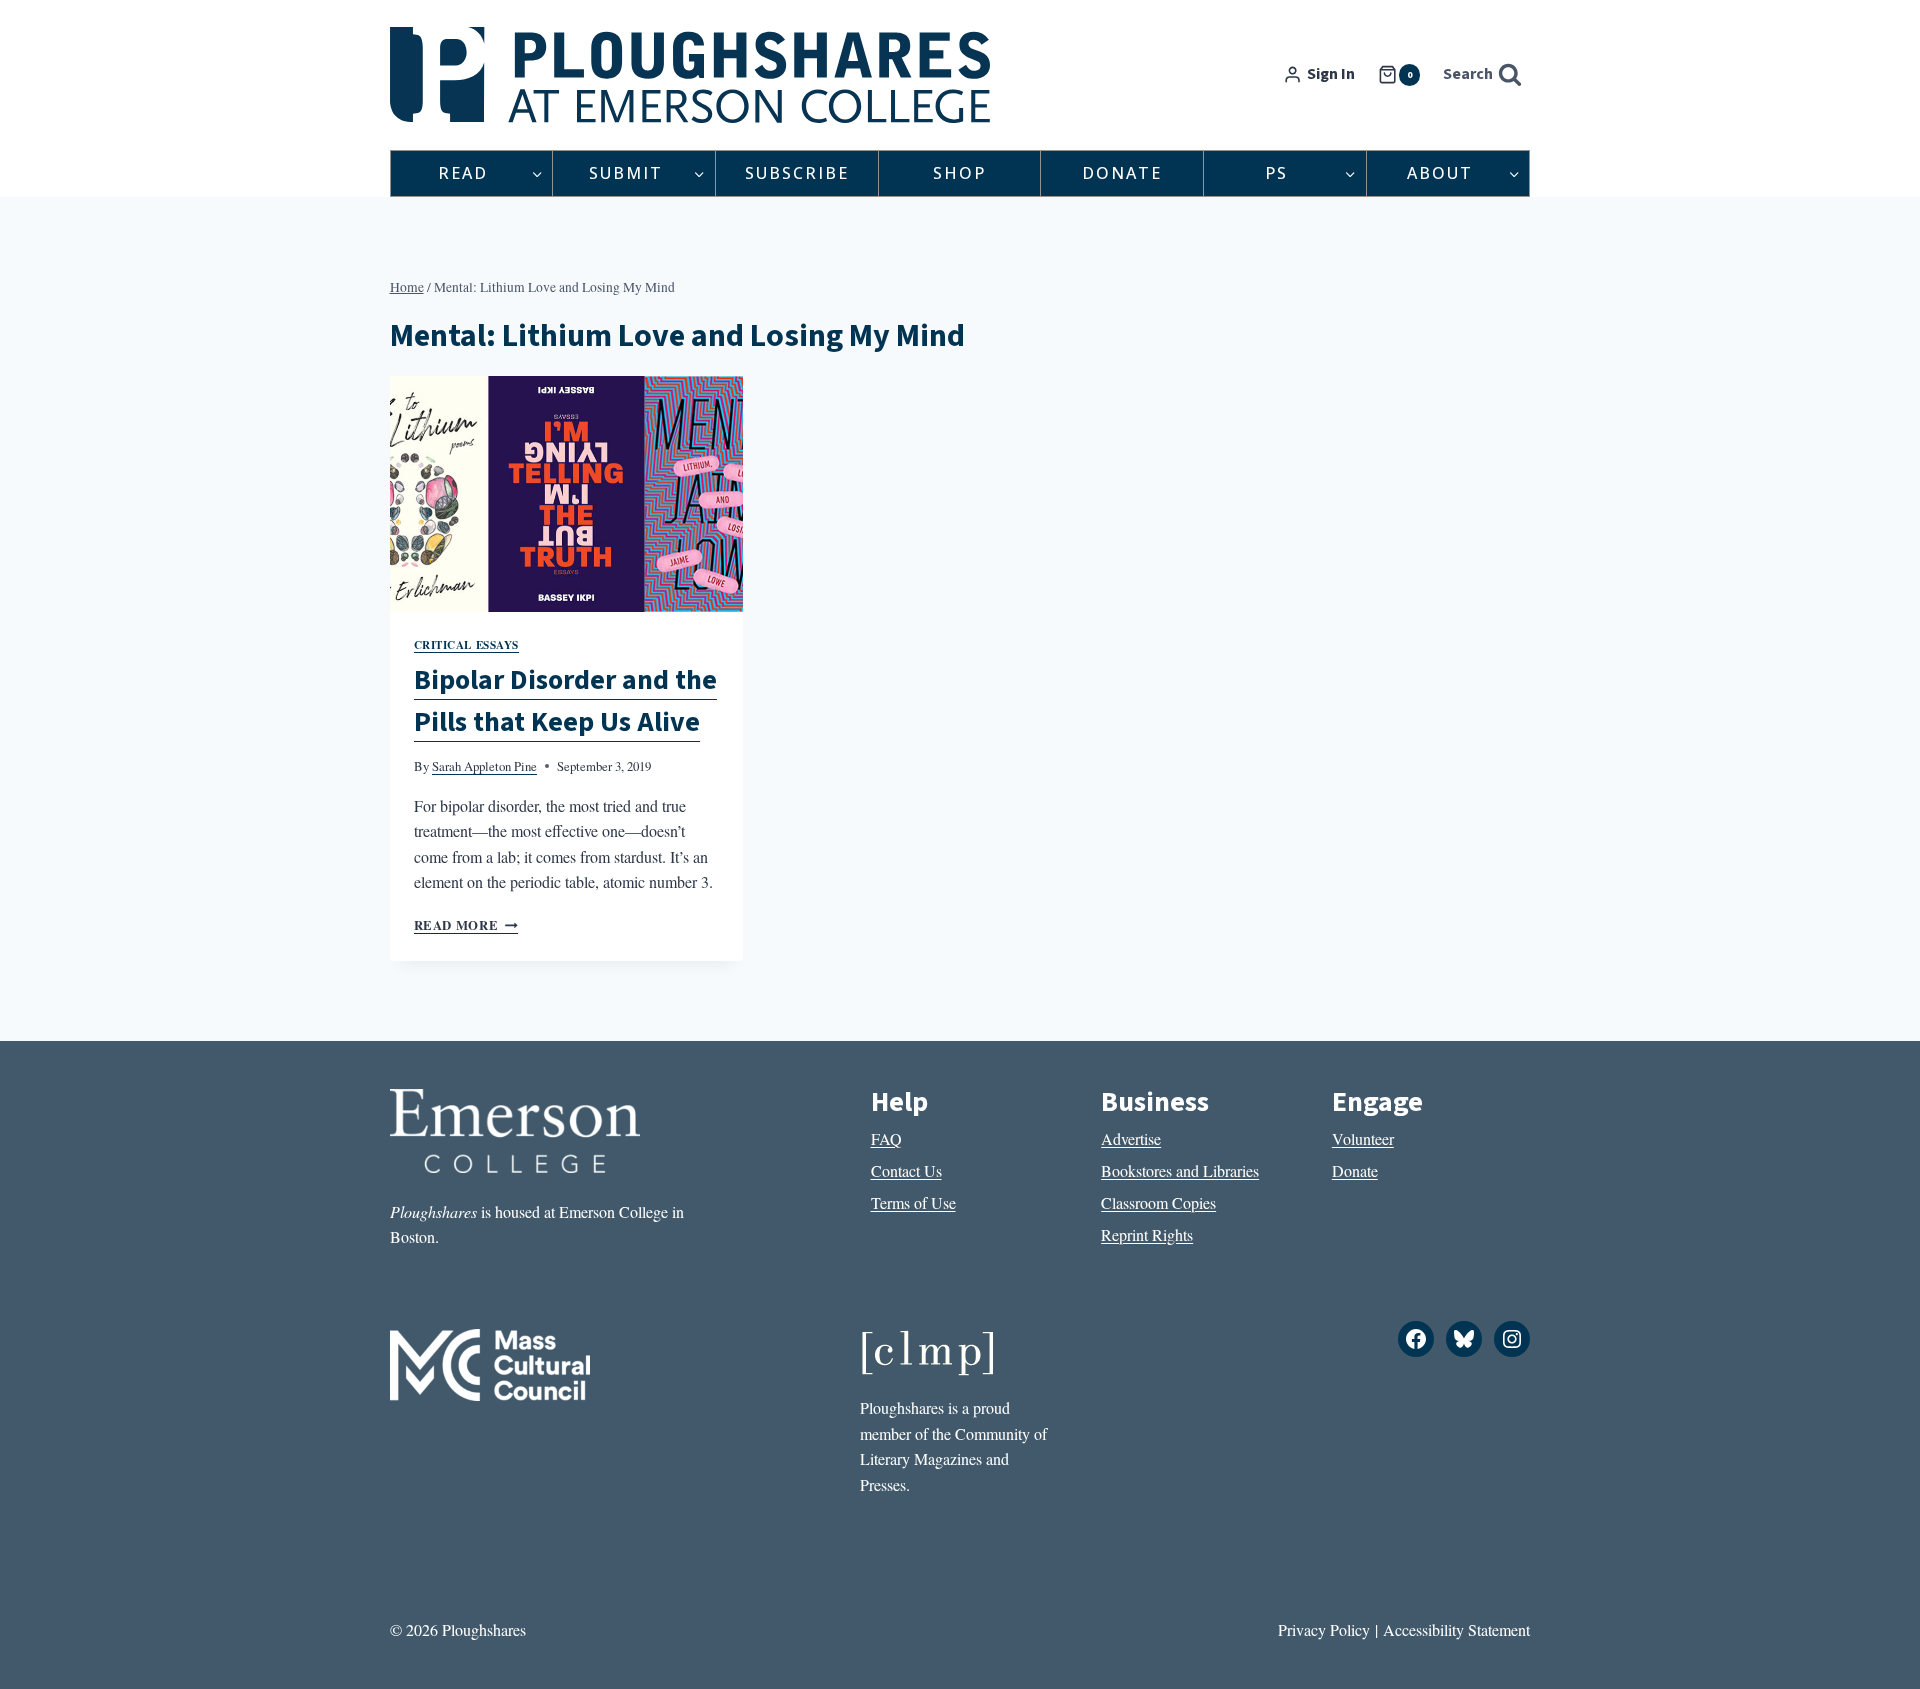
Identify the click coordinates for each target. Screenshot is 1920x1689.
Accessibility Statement (1456, 1629)
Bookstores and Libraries (1180, 1170)
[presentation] (567, 494)
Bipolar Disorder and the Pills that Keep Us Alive (565, 701)
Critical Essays (466, 644)
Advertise (1131, 1138)
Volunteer (1363, 1138)
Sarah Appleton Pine (484, 766)
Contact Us (906, 1170)
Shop (959, 173)
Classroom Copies (1158, 1202)
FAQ (886, 1138)
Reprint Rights (1147, 1234)
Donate (1122, 173)
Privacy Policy (1324, 1629)
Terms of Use (913, 1202)
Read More (466, 925)
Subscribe (797, 173)
